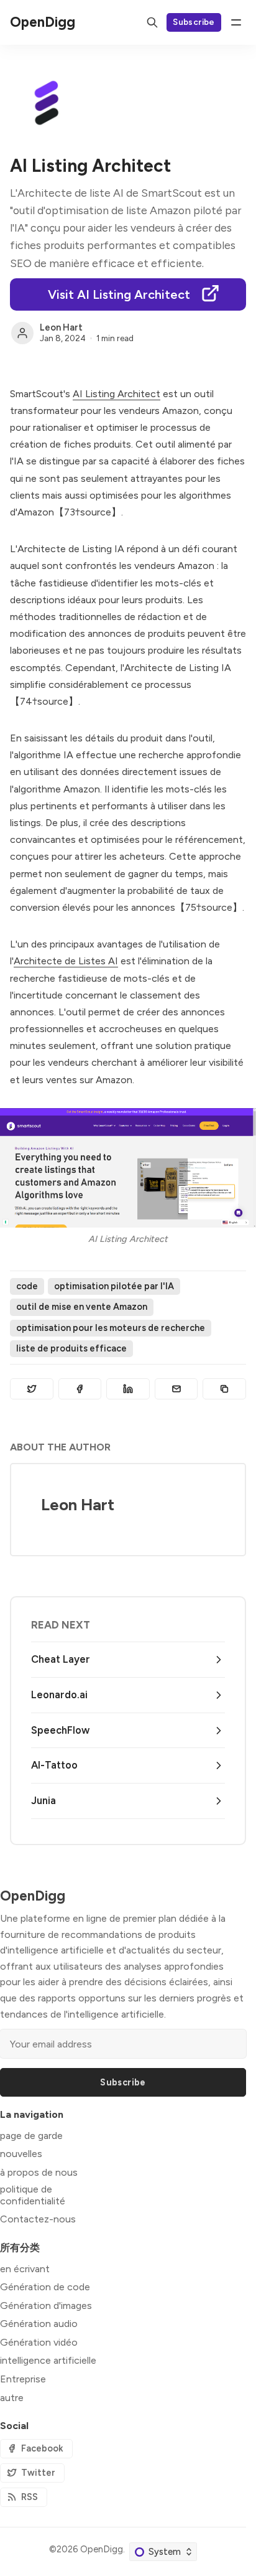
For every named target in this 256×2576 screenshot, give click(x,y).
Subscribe (194, 22)
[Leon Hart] (22, 333)
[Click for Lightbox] (128, 1168)
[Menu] (236, 22)
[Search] (152, 22)
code (27, 1286)
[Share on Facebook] (80, 1389)
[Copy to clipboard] (224, 1389)
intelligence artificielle (48, 2360)
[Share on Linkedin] (128, 1389)
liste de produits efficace (71, 1348)
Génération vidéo (39, 2342)
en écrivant (25, 2269)
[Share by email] (176, 1389)
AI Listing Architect (117, 394)
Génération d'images (46, 2306)
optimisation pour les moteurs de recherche (111, 1328)
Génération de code (45, 2287)
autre (12, 2398)
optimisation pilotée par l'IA (114, 1286)
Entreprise (23, 2379)
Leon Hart (61, 327)
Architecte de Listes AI (66, 961)
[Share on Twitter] (32, 1389)
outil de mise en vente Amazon (82, 1307)
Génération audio (39, 2324)
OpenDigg (102, 2549)
